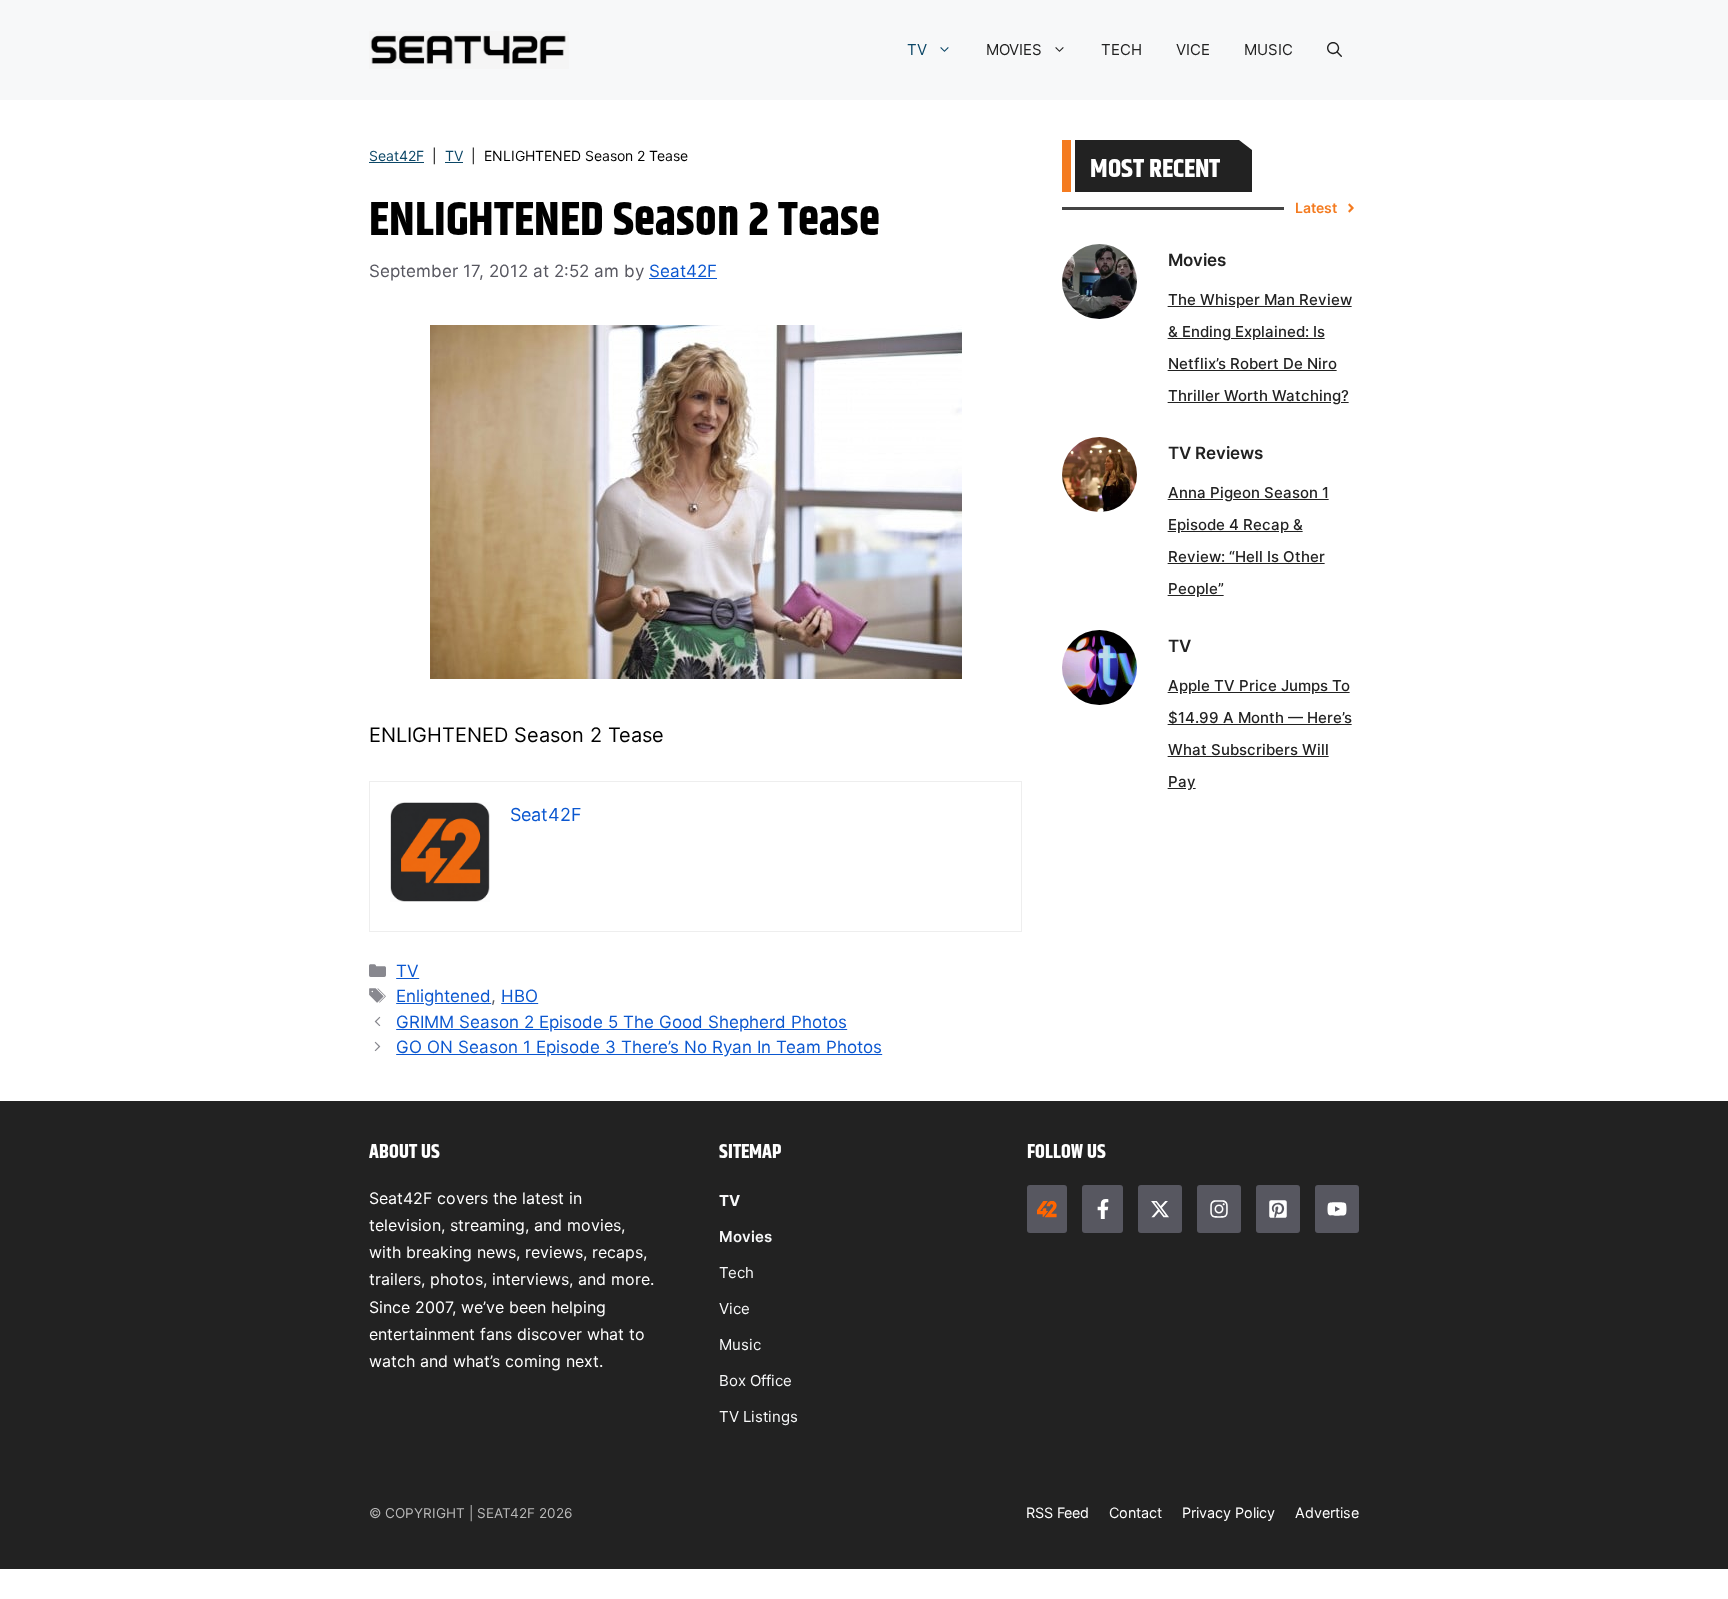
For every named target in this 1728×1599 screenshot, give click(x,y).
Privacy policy (1228, 1512)
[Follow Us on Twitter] (1160, 1209)
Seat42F (396, 155)
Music (740, 1344)
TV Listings (758, 1416)
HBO (519, 996)
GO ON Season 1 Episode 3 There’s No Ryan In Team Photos (639, 1047)
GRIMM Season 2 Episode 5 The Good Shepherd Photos (621, 1022)
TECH (1121, 49)
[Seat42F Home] (1047, 1209)
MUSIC (1268, 49)
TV (917, 49)
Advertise (1327, 1512)
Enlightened (443, 996)
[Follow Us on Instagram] (1219, 1209)
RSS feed (1057, 1512)
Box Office (755, 1380)
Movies (745, 1236)
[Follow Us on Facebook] (1102, 1209)
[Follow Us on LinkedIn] (1278, 1209)
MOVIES (1014, 49)
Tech (736, 1272)
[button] (1334, 50)
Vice (734, 1308)
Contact (1135, 1512)
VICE (1193, 49)
